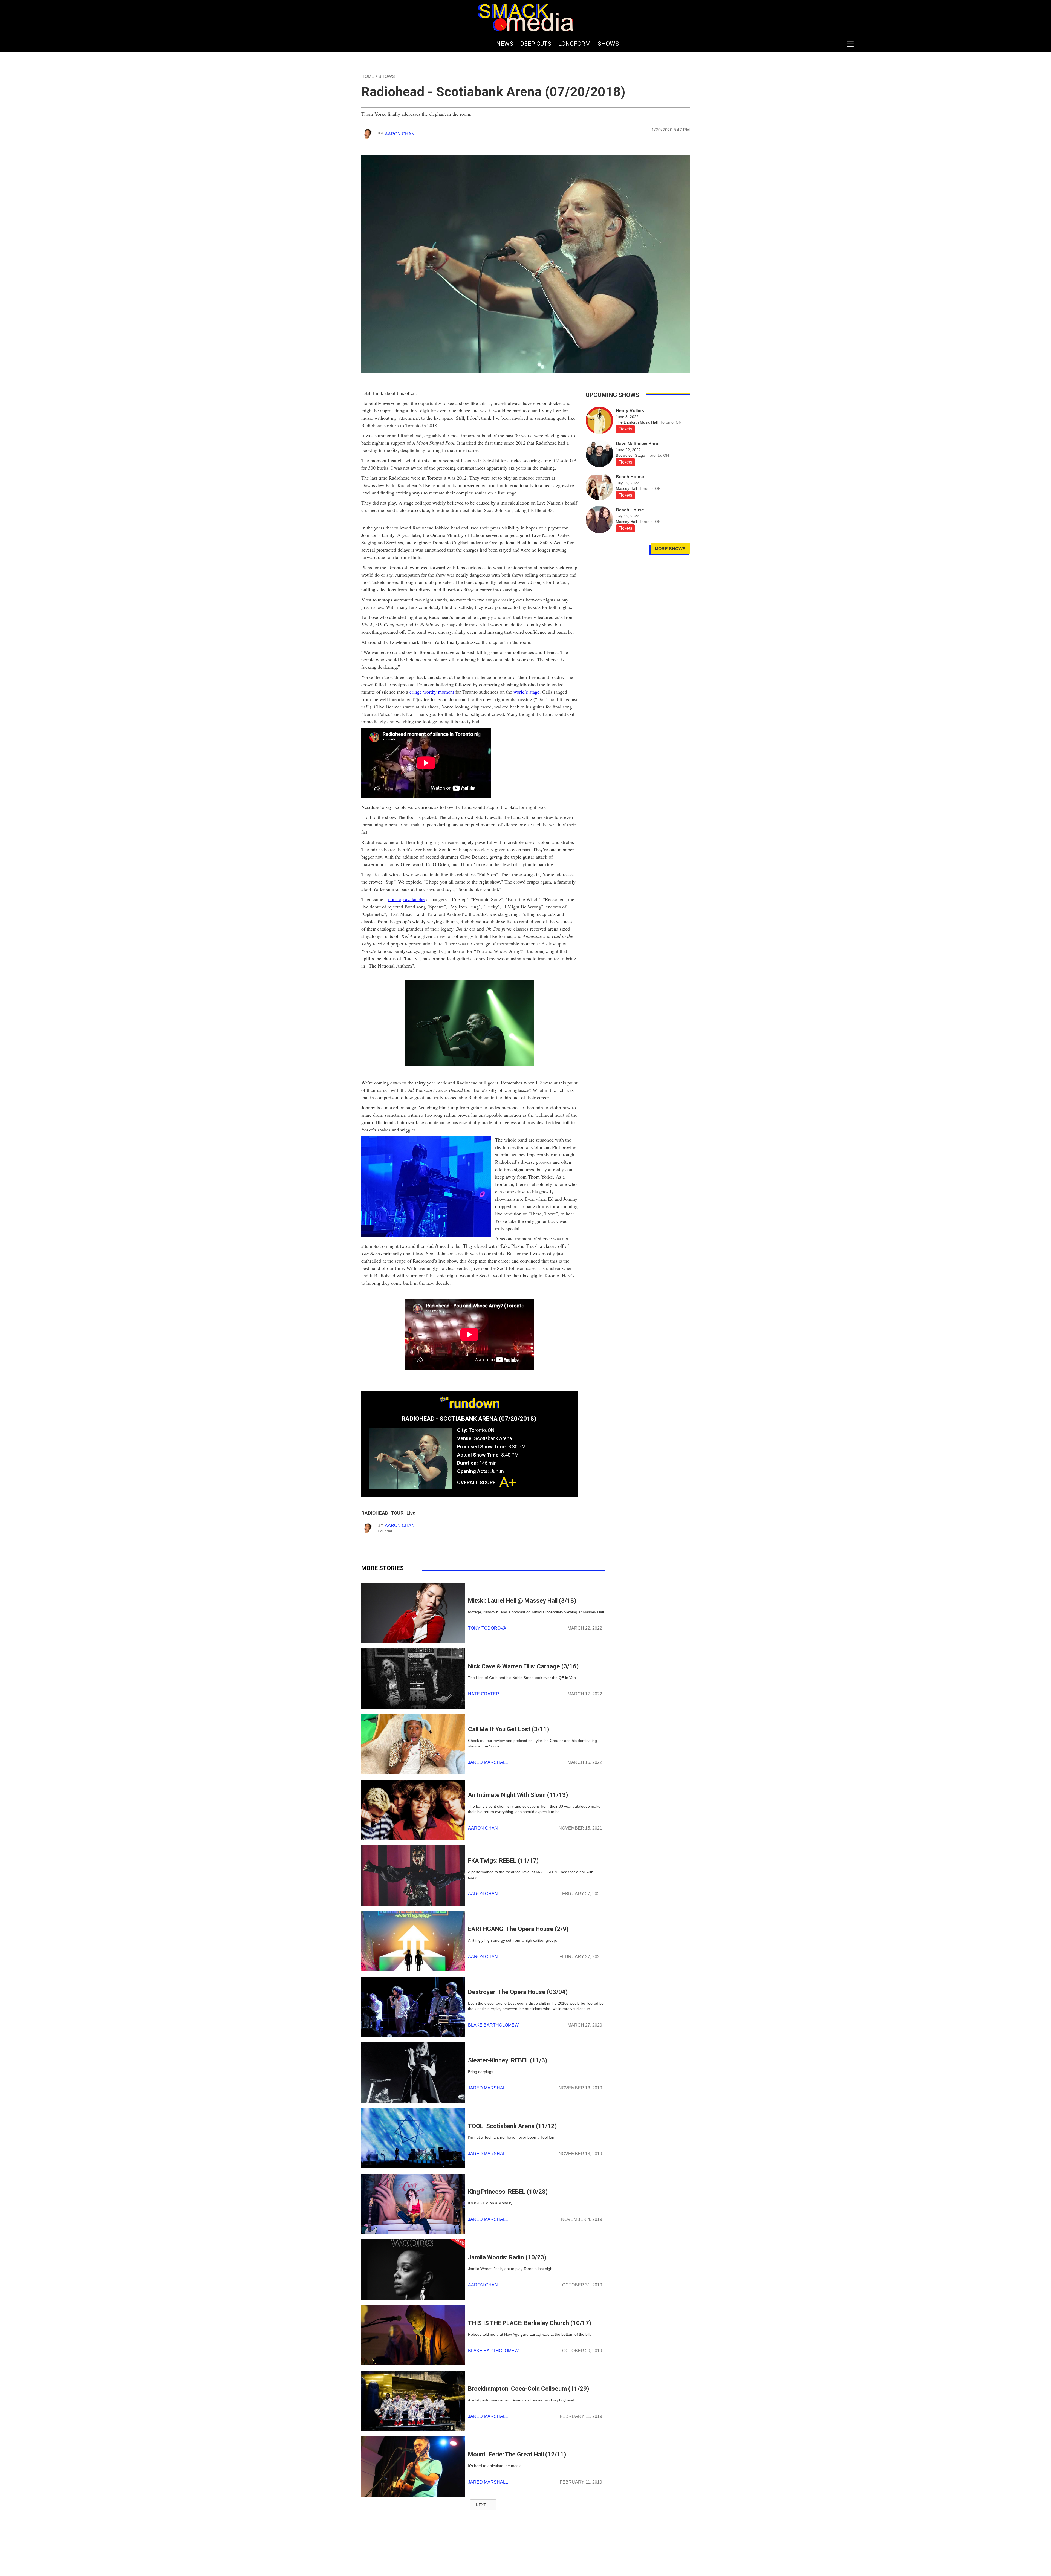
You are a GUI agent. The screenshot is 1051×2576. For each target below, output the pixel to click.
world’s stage (526, 692)
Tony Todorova (487, 1628)
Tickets (625, 429)
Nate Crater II (485, 1694)
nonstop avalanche (406, 899)
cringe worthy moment (432, 692)
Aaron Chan (400, 134)
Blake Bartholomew (493, 2025)
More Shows (670, 549)
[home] (525, 18)
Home (368, 76)
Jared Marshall (488, 1762)
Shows (387, 76)
